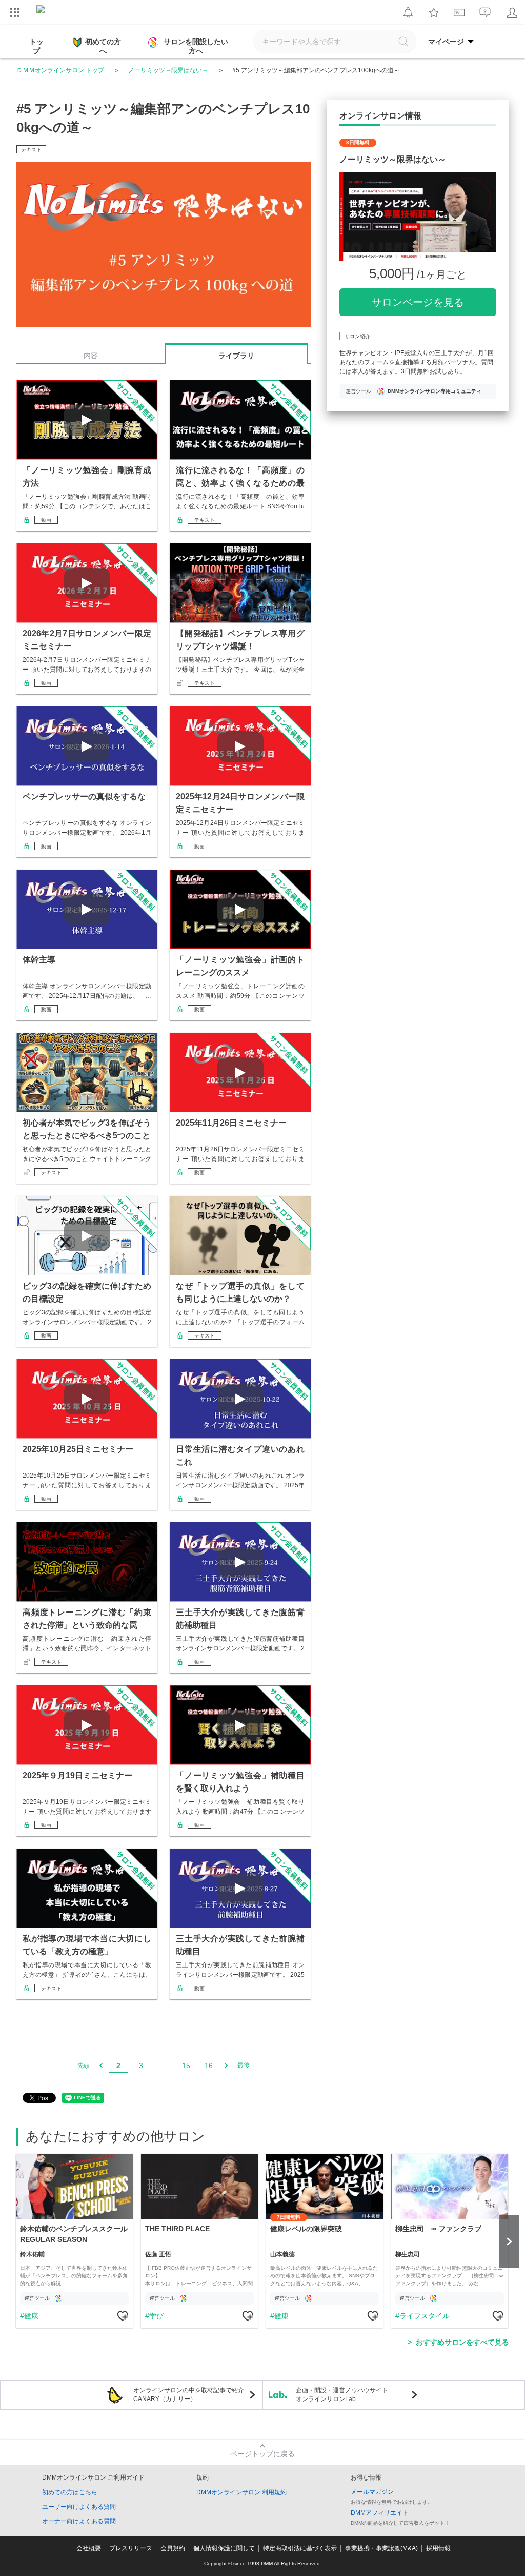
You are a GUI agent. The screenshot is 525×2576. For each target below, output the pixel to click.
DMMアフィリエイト (380, 2513)
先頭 (84, 2066)
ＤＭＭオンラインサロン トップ (60, 70)
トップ (36, 46)
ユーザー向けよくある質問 (79, 2507)
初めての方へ (103, 46)
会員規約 (173, 2548)
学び (156, 2316)
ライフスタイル (425, 2316)
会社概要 (89, 2548)
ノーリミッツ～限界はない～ (168, 70)
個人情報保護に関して (224, 2548)
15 (186, 2066)
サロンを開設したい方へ (196, 46)
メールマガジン (372, 2492)
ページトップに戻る (262, 2454)
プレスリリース (131, 2548)
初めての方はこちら (70, 2492)
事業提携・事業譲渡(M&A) (381, 2548)
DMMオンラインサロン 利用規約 (241, 2492)
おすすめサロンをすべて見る (462, 2342)
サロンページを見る (418, 302)
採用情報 (438, 2548)
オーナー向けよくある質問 (79, 2521)
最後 (244, 2066)
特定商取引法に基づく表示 (300, 2548)
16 (209, 2066)
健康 (31, 2316)
